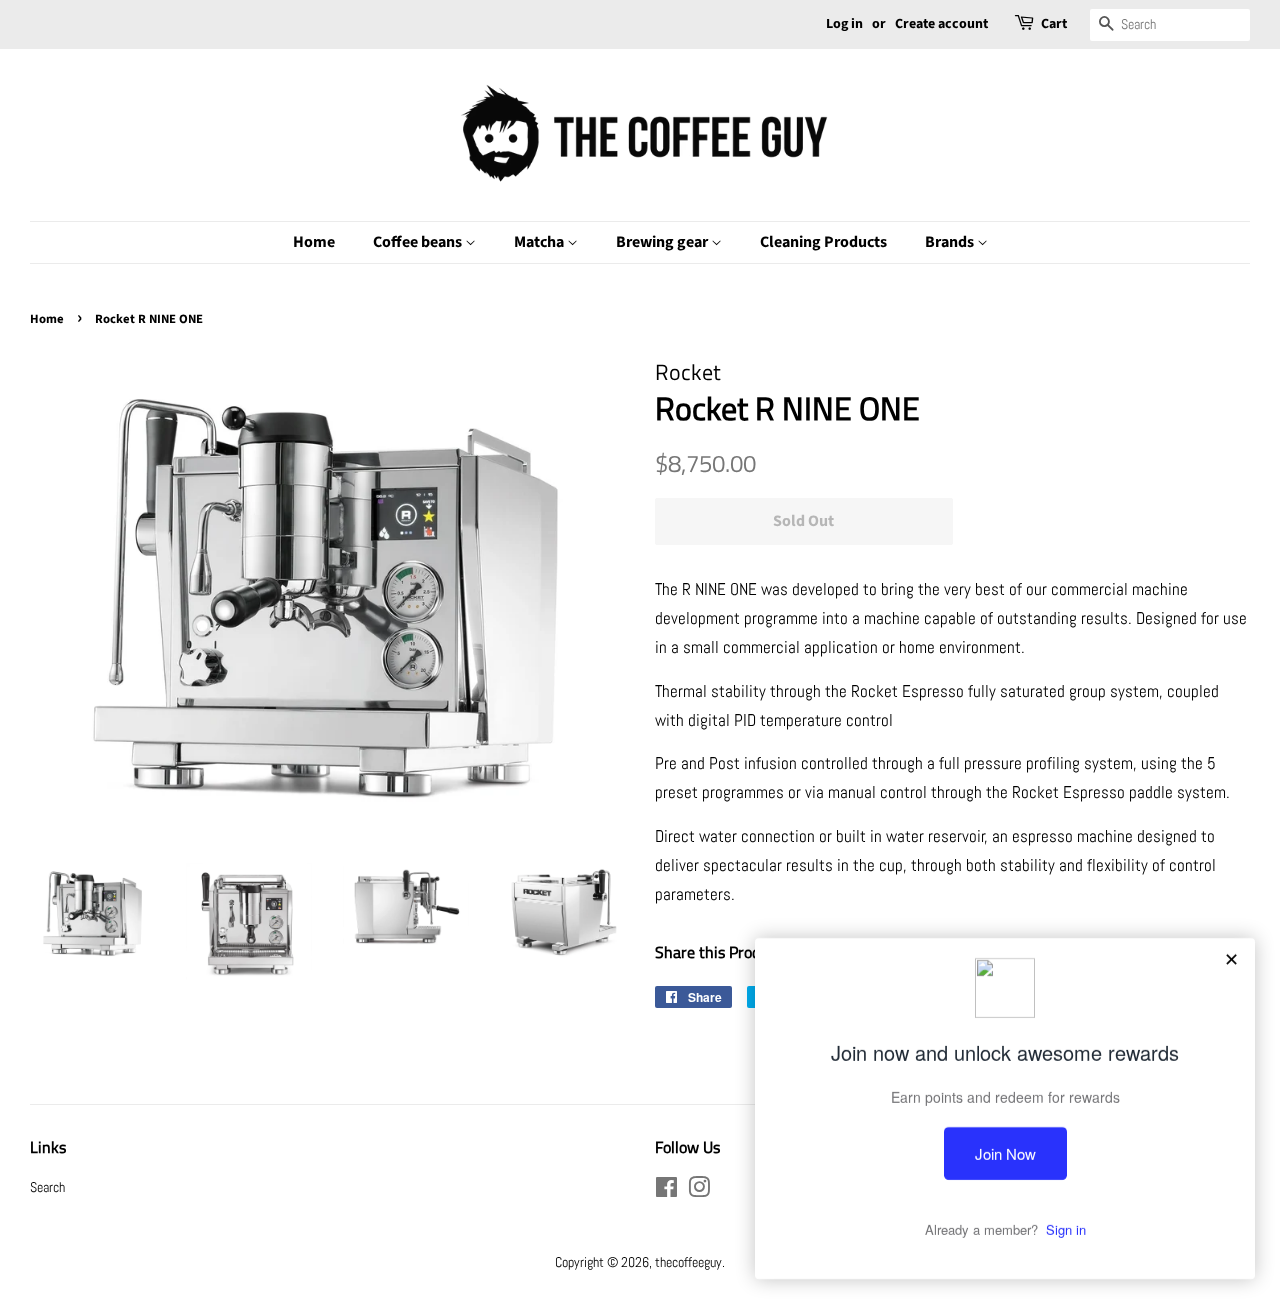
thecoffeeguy (688, 1262)
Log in (844, 24)
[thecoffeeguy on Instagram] (699, 1191)
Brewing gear (663, 242)
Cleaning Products (823, 242)
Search (47, 1187)
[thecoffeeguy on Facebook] (666, 1191)
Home (314, 242)
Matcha (540, 242)
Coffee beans (419, 242)
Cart (1054, 24)
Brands (951, 242)
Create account (941, 24)
